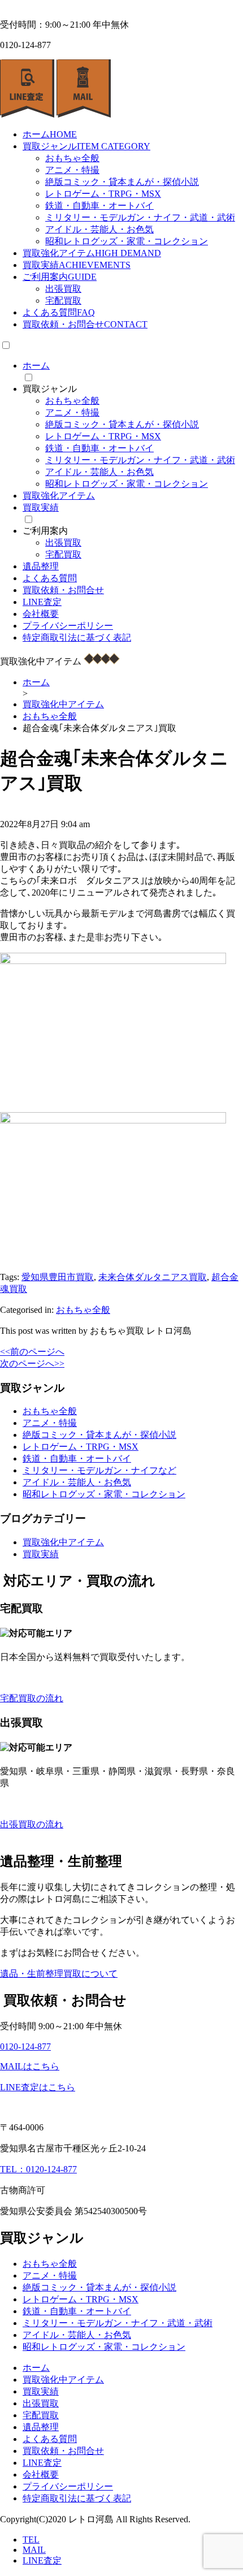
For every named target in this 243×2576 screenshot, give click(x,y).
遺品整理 (41, 566)
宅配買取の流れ (32, 1698)
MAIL (34, 2550)
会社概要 (41, 614)
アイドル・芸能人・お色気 (99, 229)
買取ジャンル (86, 146)
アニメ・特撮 (72, 170)
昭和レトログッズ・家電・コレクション (127, 241)
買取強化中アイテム (63, 1542)
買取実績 (77, 265)
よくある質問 (59, 312)
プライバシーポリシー (68, 626)
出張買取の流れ (32, 1824)
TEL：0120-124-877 (38, 2169)
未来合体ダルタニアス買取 (153, 1277)
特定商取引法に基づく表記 (77, 637)
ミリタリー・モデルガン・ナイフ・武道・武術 (140, 217)
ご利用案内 (60, 277)
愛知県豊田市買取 (58, 1277)
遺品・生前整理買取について (59, 1974)
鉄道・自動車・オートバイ (99, 206)
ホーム (50, 134)
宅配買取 (63, 301)
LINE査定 (42, 602)
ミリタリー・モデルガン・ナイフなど (99, 1470)
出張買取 (63, 289)
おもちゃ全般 (72, 158)
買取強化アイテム (92, 253)
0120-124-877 (25, 2046)
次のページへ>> (32, 1363)
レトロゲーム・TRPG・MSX (103, 194)
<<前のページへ (32, 1352)
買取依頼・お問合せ (85, 324)
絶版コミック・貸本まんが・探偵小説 (122, 182)
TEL (31, 2540)
